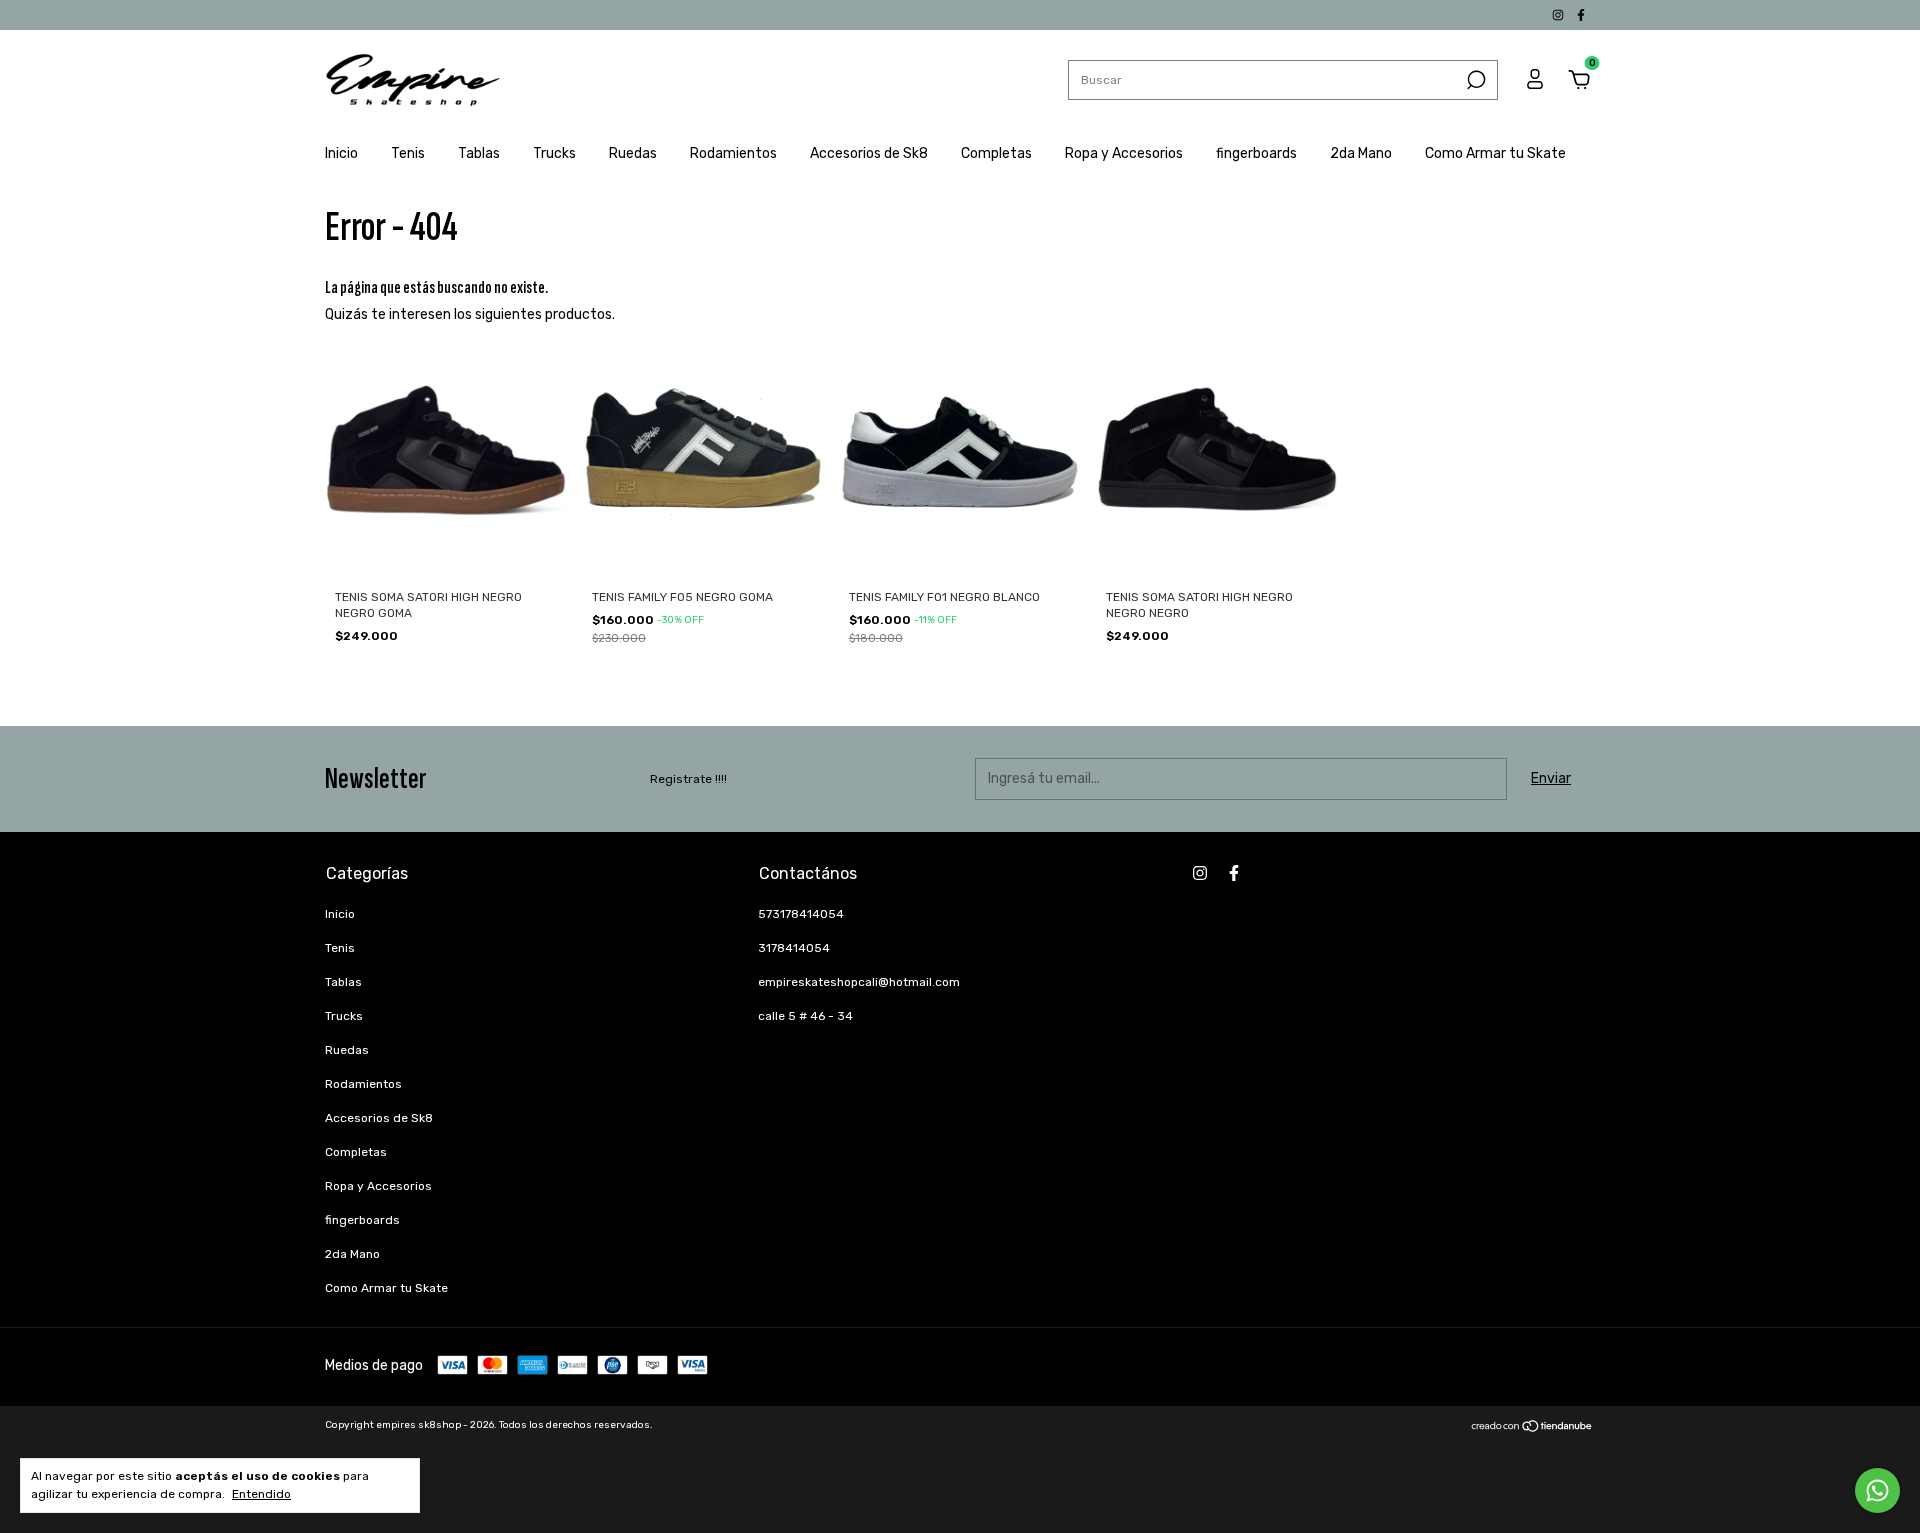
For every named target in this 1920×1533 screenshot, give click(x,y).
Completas (996, 153)
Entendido (261, 1494)
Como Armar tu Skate (1495, 153)
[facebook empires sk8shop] (1581, 15)
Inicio (341, 153)
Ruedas (633, 153)
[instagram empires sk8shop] (1559, 15)
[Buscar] (1474, 80)
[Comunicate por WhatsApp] (1877, 1490)
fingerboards (1256, 153)
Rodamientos (733, 153)
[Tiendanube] (1532, 1428)
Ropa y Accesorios (1124, 153)
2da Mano (1361, 153)
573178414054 (801, 914)
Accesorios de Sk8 (869, 153)
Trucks (554, 153)
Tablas (479, 153)
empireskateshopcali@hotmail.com (859, 982)
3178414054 (794, 948)
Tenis (408, 153)
